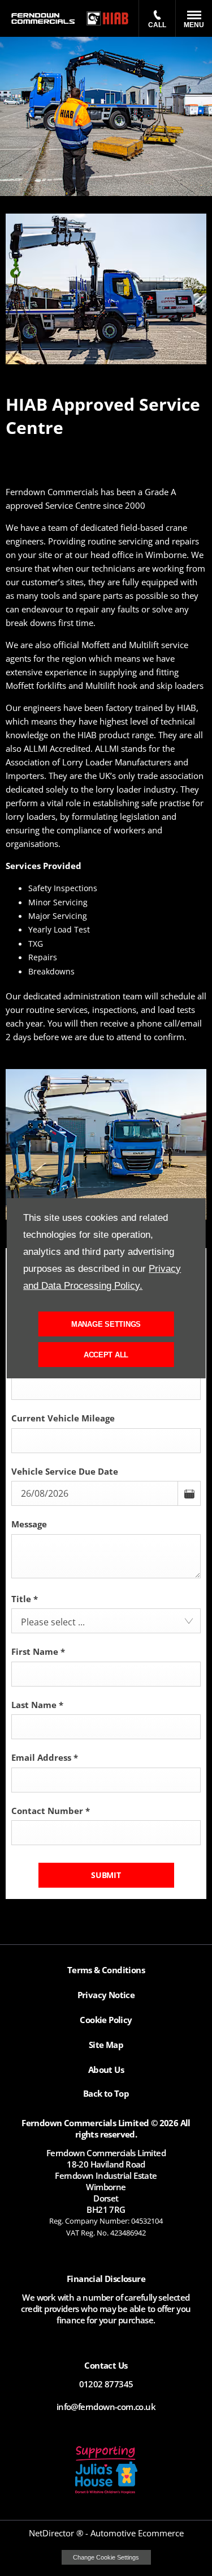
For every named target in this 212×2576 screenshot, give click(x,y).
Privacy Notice (106, 1995)
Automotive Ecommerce (137, 2533)
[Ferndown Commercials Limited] (43, 19)
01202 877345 (106, 2384)
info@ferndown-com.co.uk (106, 2407)
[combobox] (106, 1621)
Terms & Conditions (106, 1970)
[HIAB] (108, 19)
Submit (106, 1875)
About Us (106, 2070)
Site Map (106, 2045)
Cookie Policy (106, 2020)
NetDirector (53, 2533)
